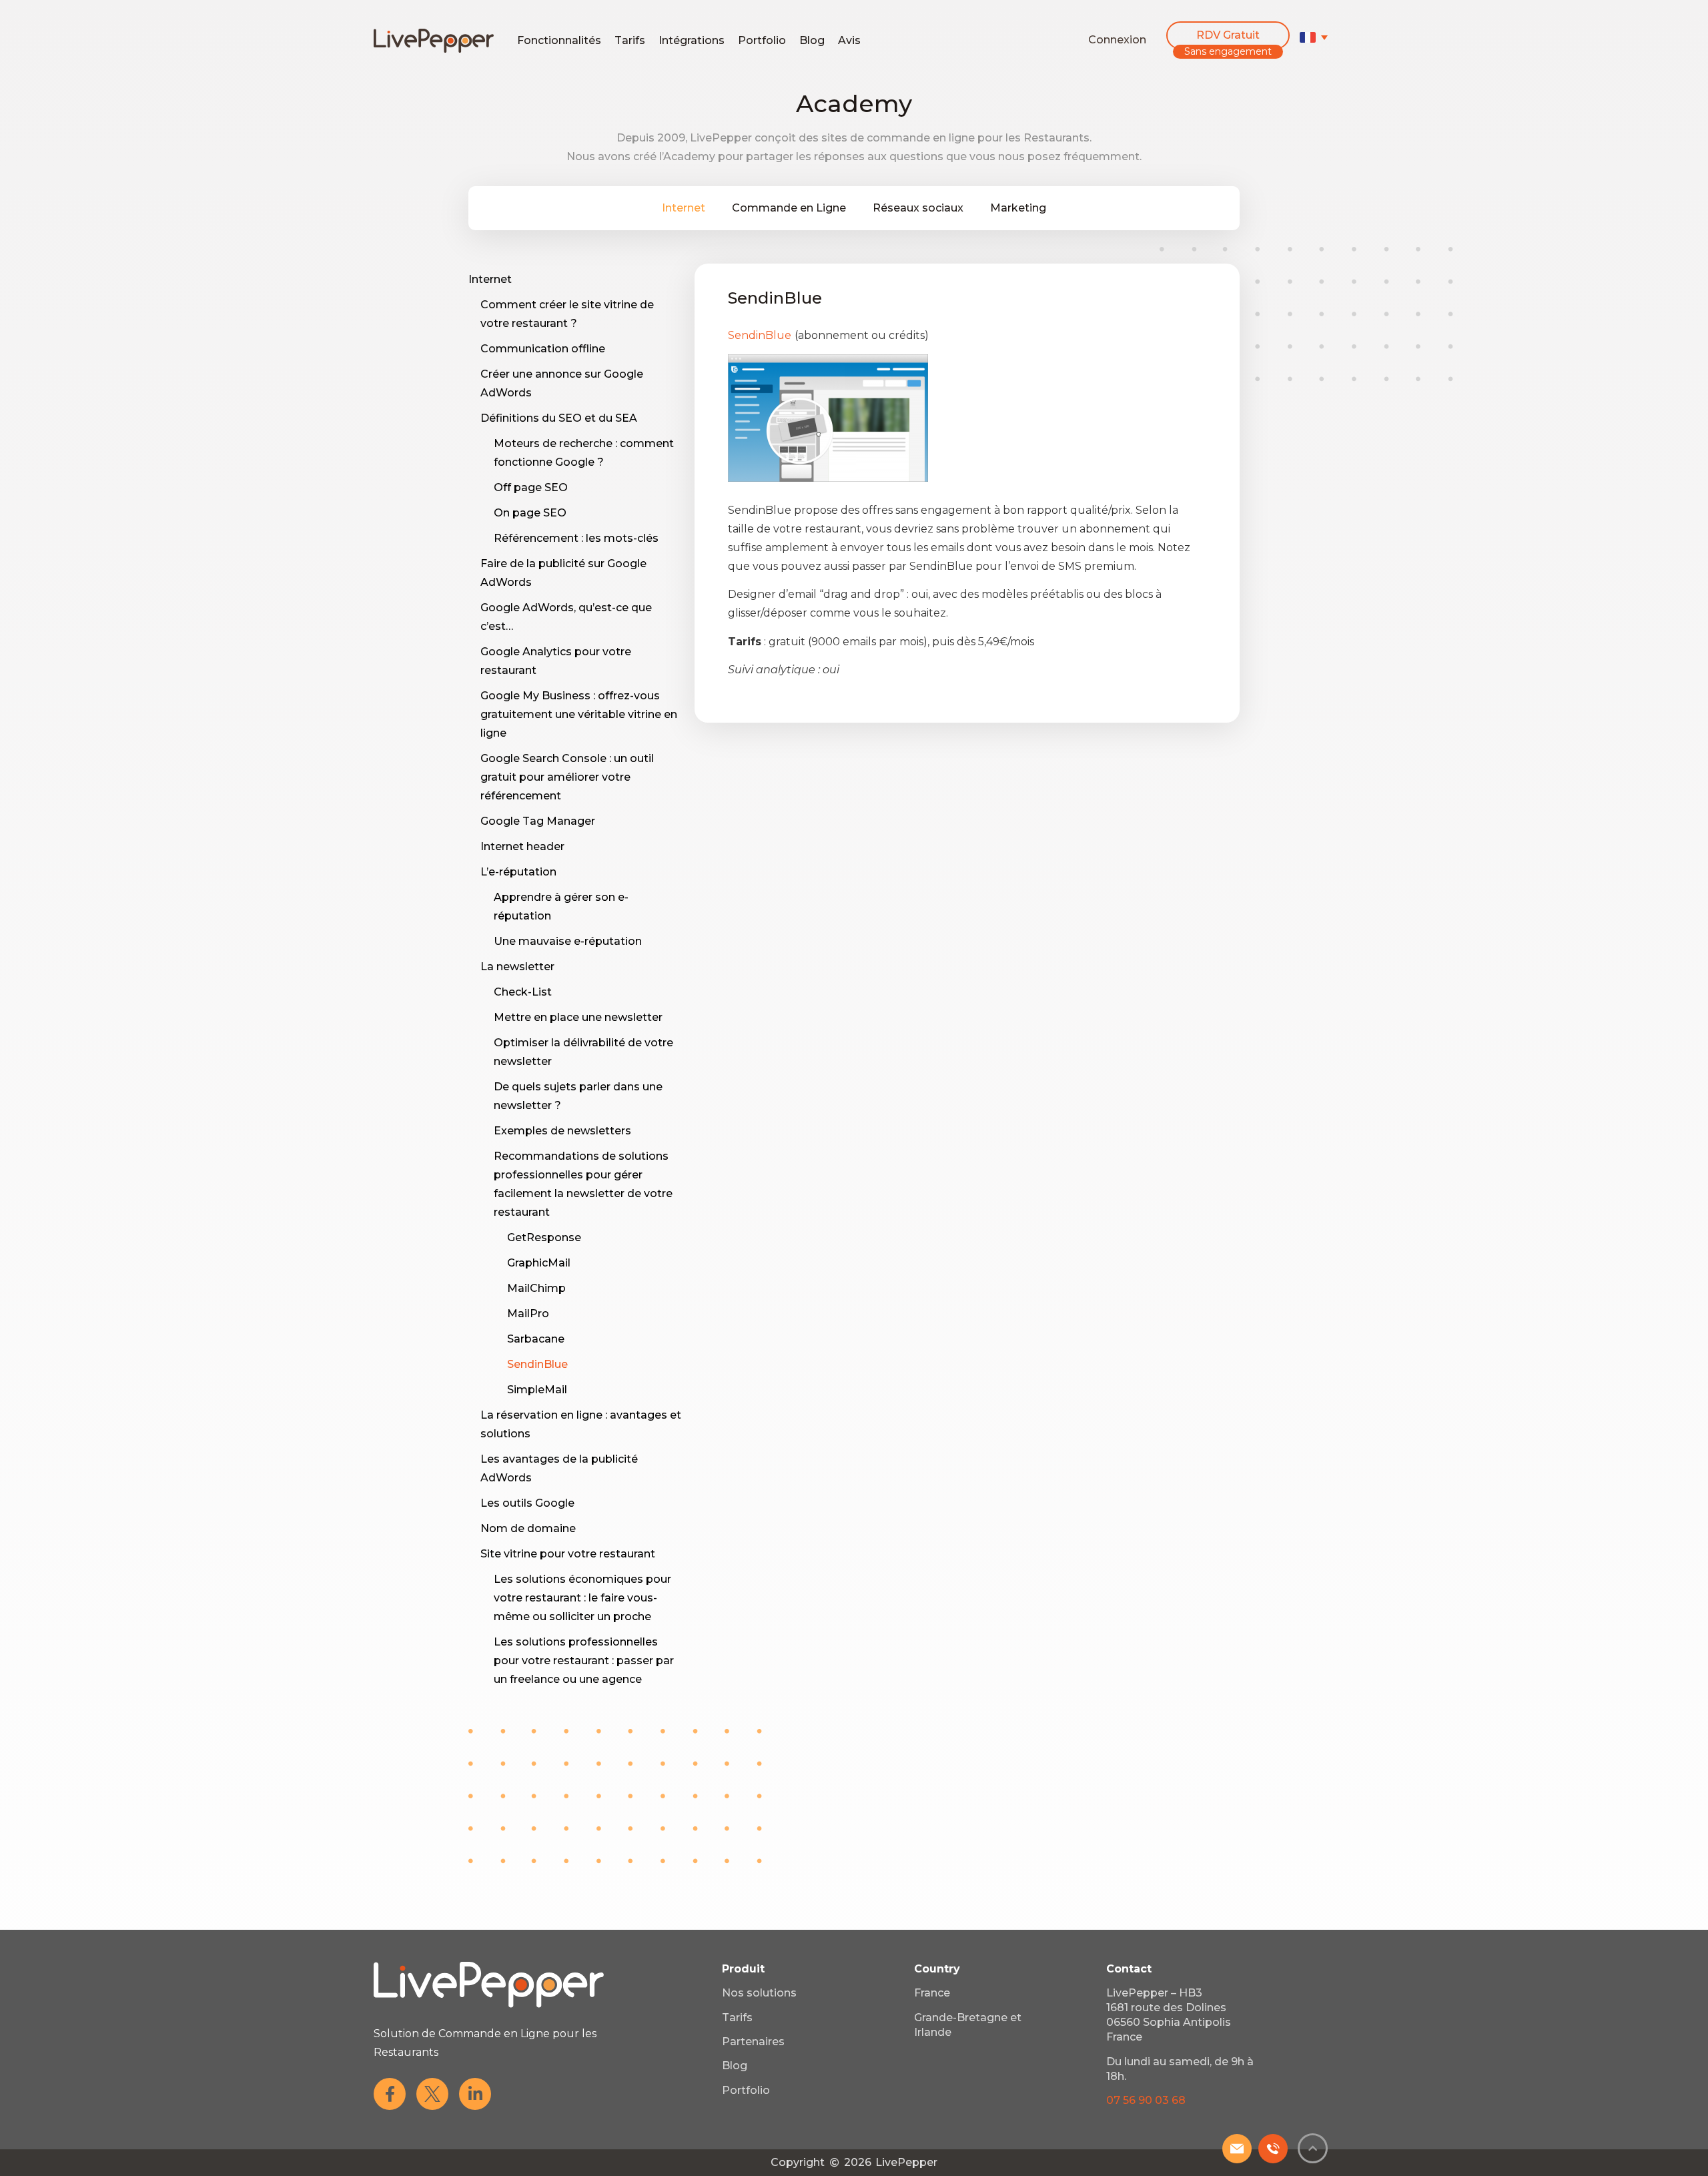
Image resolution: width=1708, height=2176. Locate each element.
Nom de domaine (528, 1528)
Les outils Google (527, 1503)
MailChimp (536, 1288)
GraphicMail (539, 1263)
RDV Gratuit (1228, 35)
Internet (684, 208)
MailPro (528, 1314)
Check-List (523, 992)
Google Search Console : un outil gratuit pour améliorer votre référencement (567, 777)
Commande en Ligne (789, 208)
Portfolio (762, 40)
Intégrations (692, 40)
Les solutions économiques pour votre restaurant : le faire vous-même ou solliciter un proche (582, 1598)
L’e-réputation (518, 872)
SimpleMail (537, 1390)
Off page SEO (531, 487)
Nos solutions (759, 1993)
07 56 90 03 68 (1146, 2100)
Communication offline (543, 349)
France (932, 1993)
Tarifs (630, 40)
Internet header (522, 846)
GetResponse (544, 1237)
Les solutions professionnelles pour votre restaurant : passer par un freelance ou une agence (584, 1661)
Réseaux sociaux (918, 208)
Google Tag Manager (538, 821)
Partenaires (753, 2042)
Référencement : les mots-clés (576, 538)
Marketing (1018, 208)
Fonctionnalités (559, 40)
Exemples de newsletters (562, 1131)
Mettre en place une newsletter (578, 1017)
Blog (812, 40)
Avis (849, 40)
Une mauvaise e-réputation (568, 941)
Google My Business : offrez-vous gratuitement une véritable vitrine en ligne (579, 714)
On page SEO (530, 513)
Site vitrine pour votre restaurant (568, 1554)
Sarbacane (536, 1339)
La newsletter (517, 967)
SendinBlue (537, 1364)
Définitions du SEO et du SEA (559, 418)
